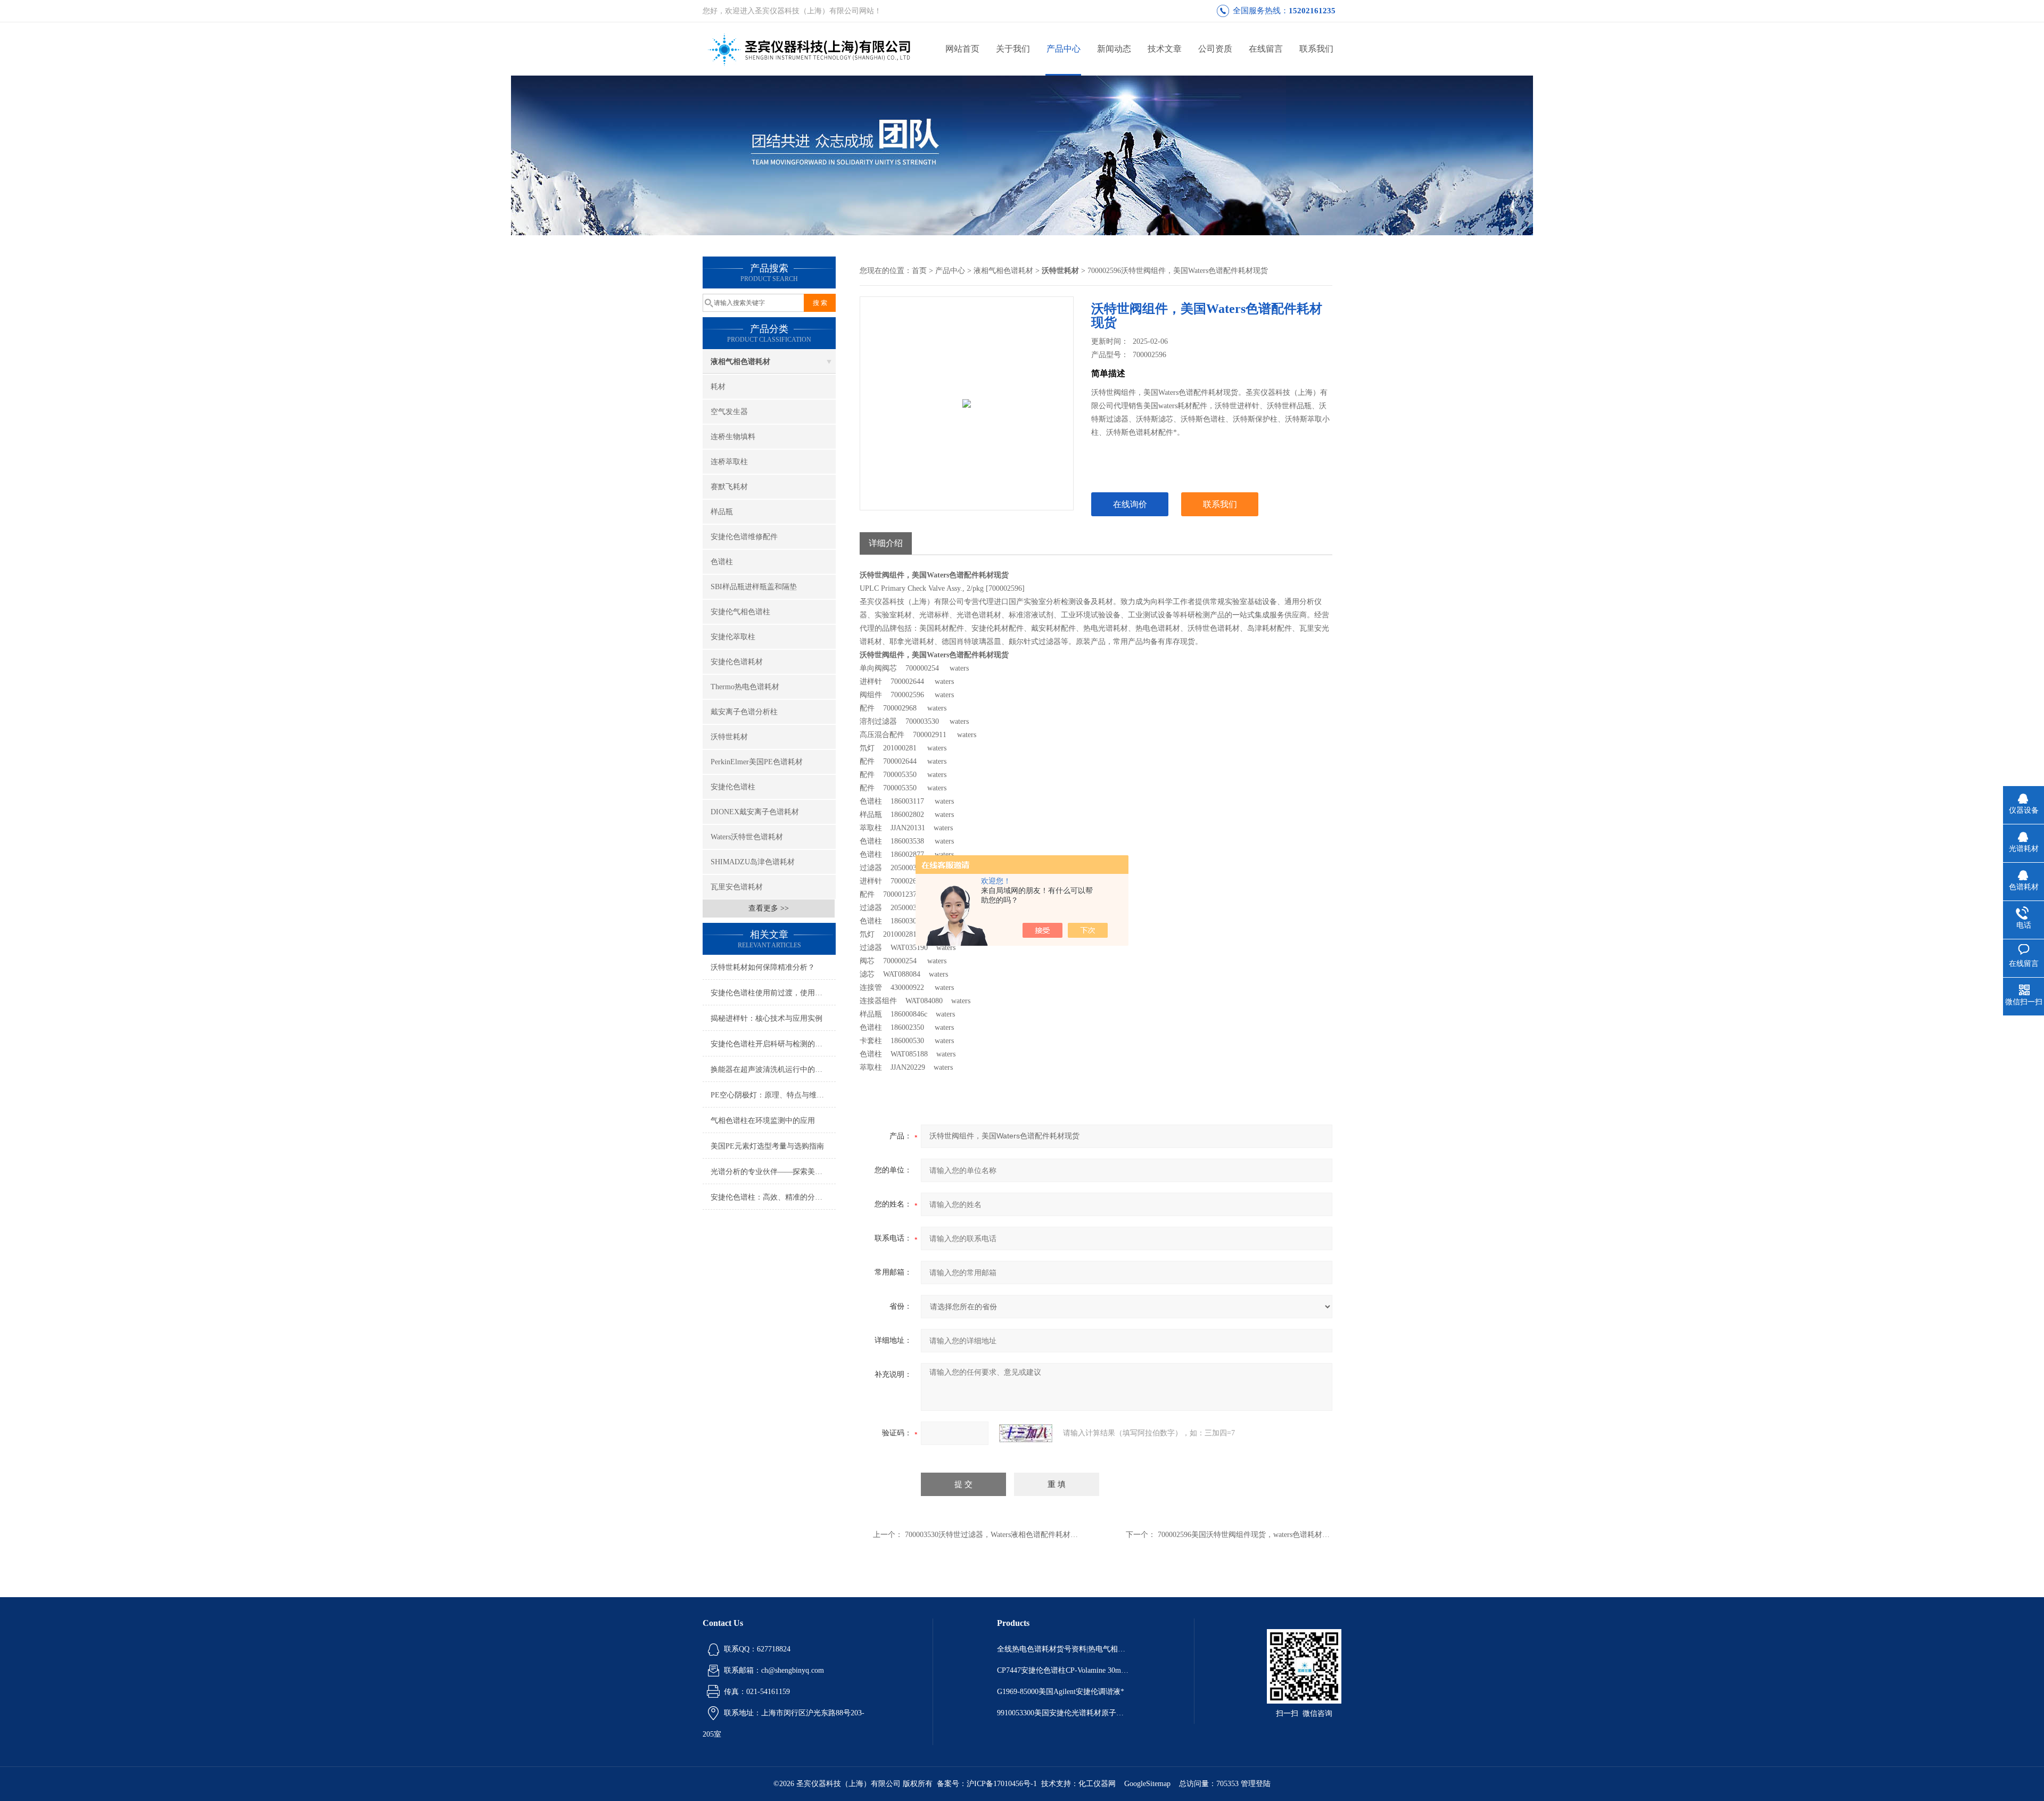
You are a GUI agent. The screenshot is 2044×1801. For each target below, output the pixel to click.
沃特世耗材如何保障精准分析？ (763, 967)
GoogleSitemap (1147, 1784)
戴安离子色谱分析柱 (744, 712)
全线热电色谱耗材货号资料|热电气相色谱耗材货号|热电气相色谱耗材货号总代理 (1064, 1649)
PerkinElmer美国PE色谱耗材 (757, 762)
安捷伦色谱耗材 (737, 662)
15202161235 (1312, 11)
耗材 (718, 387)
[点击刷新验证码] (1026, 1433)
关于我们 (1013, 49)
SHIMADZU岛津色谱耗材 (753, 862)
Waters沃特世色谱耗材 (747, 837)
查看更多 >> (769, 908)
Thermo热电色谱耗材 (745, 687)
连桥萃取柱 (729, 462)
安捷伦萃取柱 (733, 637)
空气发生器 (729, 412)
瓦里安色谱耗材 (737, 887)
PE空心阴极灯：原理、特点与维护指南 (773, 1095)
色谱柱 (722, 562)
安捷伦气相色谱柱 (740, 612)
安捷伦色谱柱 (733, 787)
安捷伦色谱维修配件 (744, 537)
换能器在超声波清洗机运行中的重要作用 (773, 1069)
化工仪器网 (1097, 1784)
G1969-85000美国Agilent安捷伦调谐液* (1061, 1692)
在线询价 (1130, 504)
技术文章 (1165, 49)
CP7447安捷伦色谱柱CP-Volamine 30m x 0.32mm (1064, 1670)
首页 (919, 271)
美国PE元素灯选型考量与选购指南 (767, 1146)
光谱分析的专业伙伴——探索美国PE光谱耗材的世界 (773, 1172)
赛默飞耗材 (729, 487)
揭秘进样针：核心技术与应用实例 (767, 1018)
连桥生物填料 (733, 437)
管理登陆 (1256, 1784)
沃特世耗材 (729, 737)
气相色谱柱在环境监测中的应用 (763, 1121)
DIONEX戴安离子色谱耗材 (755, 812)
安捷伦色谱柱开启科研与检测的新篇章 (773, 1044)
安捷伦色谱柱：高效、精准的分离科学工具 (773, 1197)
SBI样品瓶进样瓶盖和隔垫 (754, 587)
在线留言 (1266, 49)
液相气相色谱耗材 (740, 362)
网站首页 (962, 49)
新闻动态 (1114, 49)
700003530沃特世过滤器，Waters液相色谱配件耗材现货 (995, 1535)
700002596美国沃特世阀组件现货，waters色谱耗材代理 (1247, 1535)
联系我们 (1316, 49)
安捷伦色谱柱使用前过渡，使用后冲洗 (773, 993)
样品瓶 (722, 512)
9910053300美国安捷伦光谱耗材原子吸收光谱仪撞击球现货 (1064, 1713)
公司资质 (1215, 49)
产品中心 (1064, 49)
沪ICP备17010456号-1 (1002, 1784)
